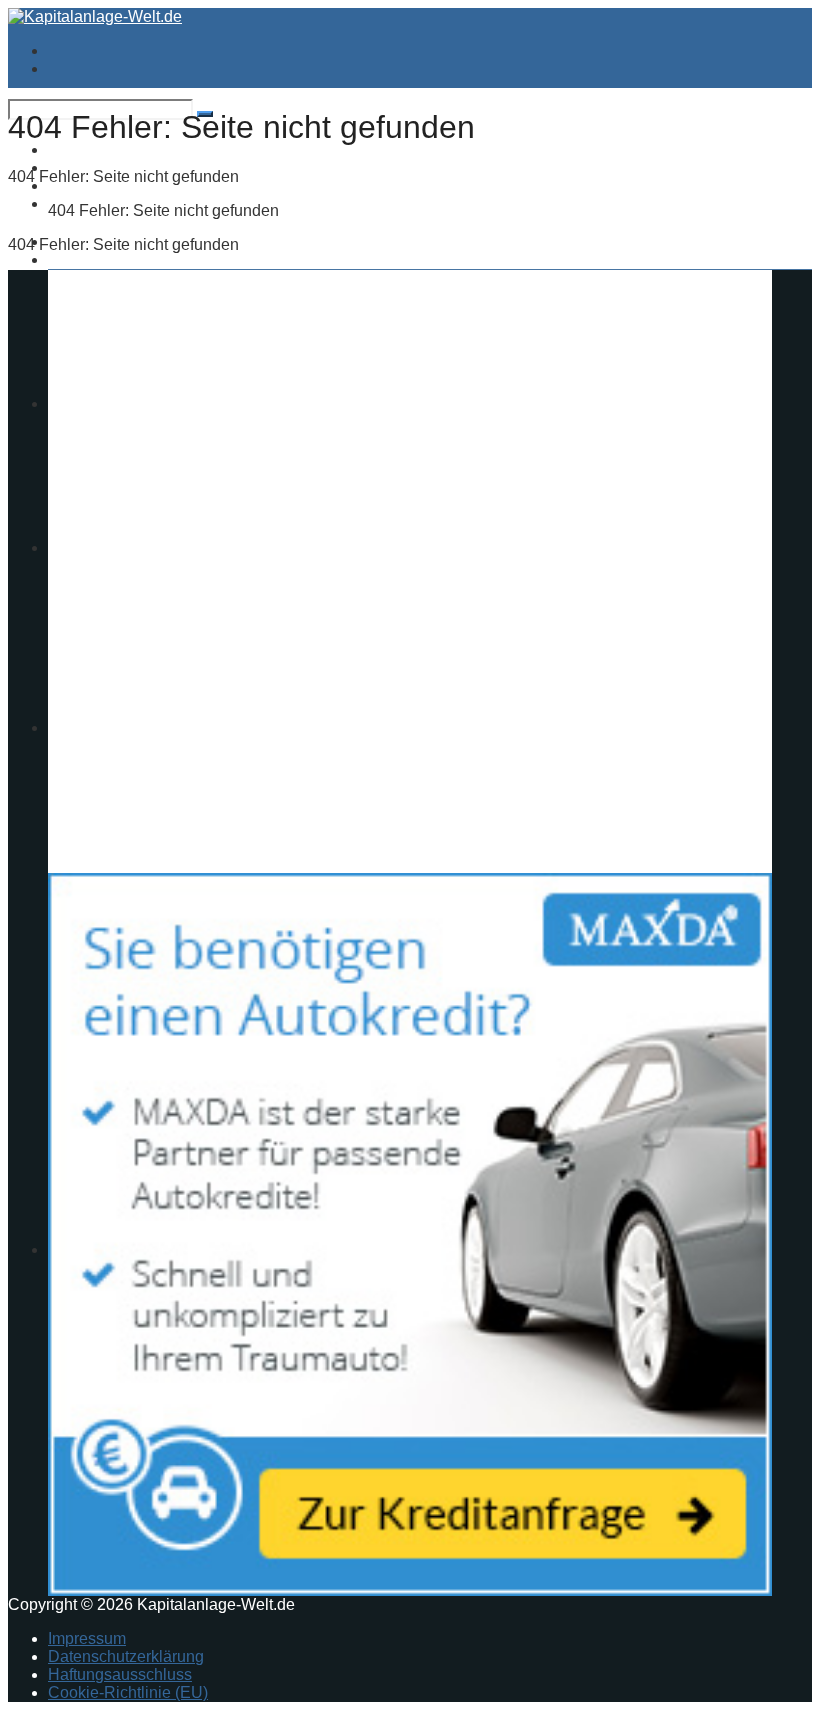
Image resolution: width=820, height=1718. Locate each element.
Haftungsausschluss (120, 1674)
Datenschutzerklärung (126, 1656)
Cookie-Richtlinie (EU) (128, 1692)
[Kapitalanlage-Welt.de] (95, 16)
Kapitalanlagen (102, 259)
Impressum (87, 1638)
